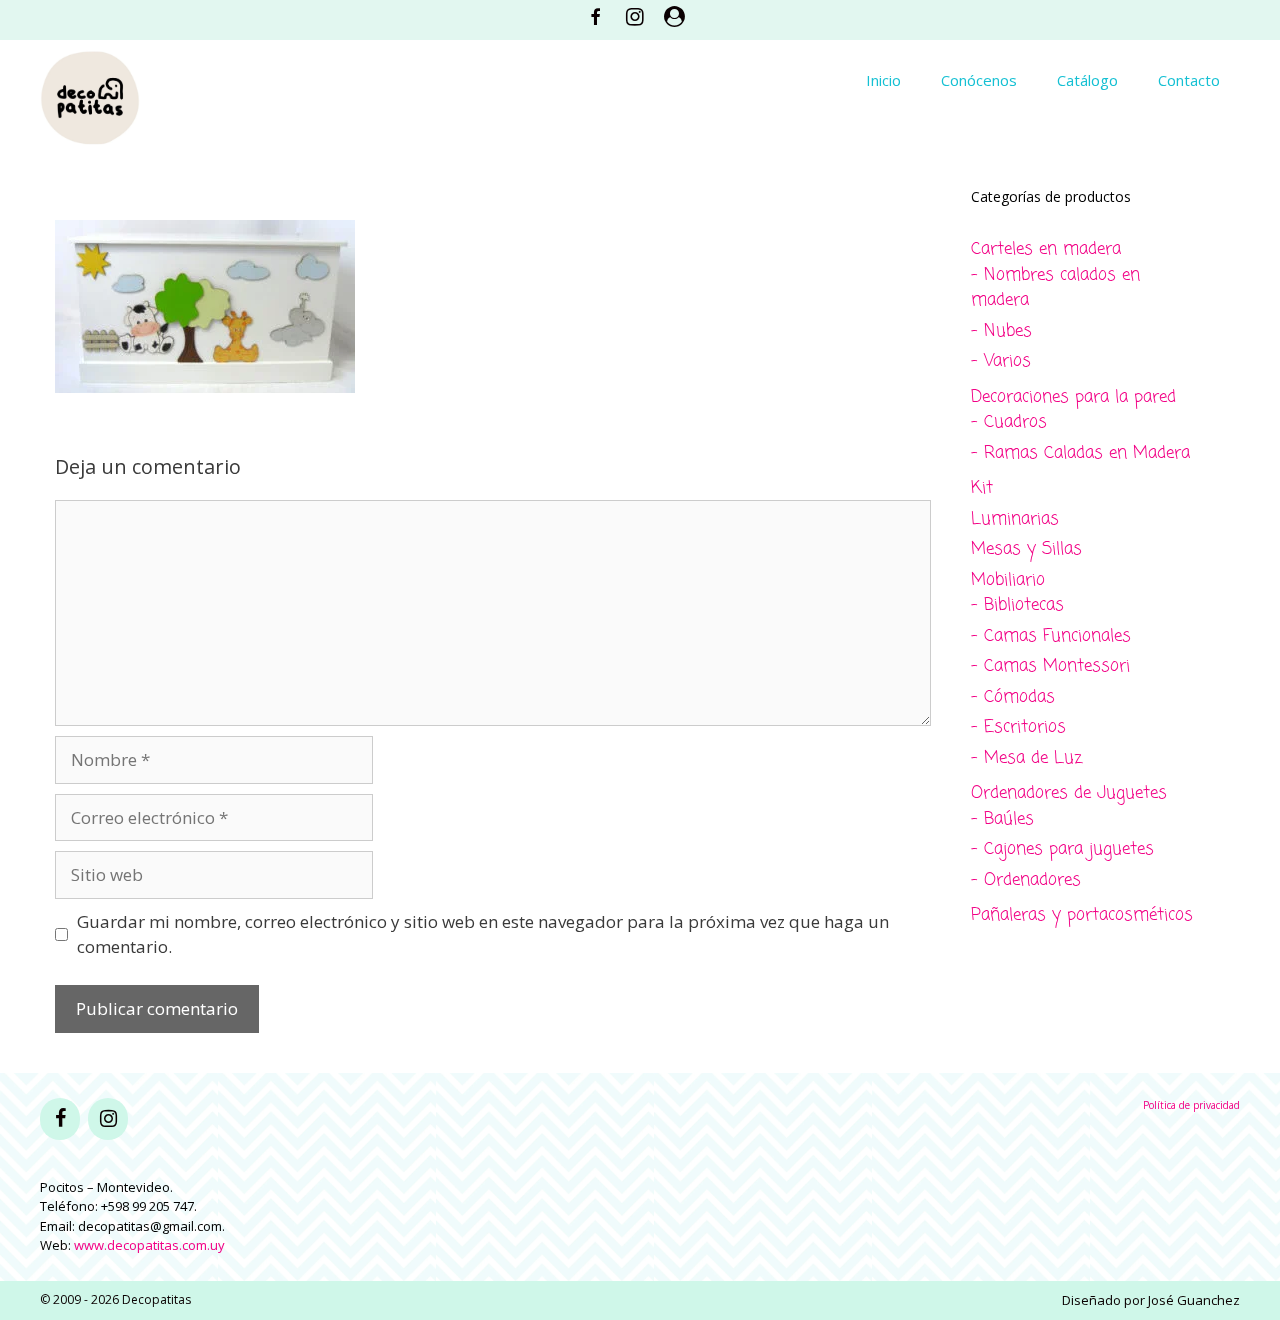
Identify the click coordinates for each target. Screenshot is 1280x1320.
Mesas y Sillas (1026, 549)
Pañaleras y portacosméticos (1082, 915)
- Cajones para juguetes (1062, 849)
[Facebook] (60, 1119)
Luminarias (1015, 519)
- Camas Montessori (1050, 666)
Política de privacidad (1191, 1105)
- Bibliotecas (1017, 605)
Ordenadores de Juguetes (1069, 793)
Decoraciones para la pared (1073, 397)
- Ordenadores (1026, 880)
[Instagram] (108, 1119)
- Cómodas (1013, 697)
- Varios (1001, 361)
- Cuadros (1009, 422)
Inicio (883, 80)
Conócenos (979, 80)
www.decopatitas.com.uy (149, 1245)
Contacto (1189, 80)
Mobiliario (1008, 580)
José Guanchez (1194, 1300)
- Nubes (1001, 331)
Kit (982, 488)
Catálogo (1087, 80)
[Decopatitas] (90, 95)
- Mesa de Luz (1026, 758)
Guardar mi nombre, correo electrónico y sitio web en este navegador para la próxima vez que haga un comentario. (483, 934)
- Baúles (1002, 819)
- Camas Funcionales (1051, 636)
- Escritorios (1018, 727)
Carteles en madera (1046, 249)
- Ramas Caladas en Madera (1080, 453)
